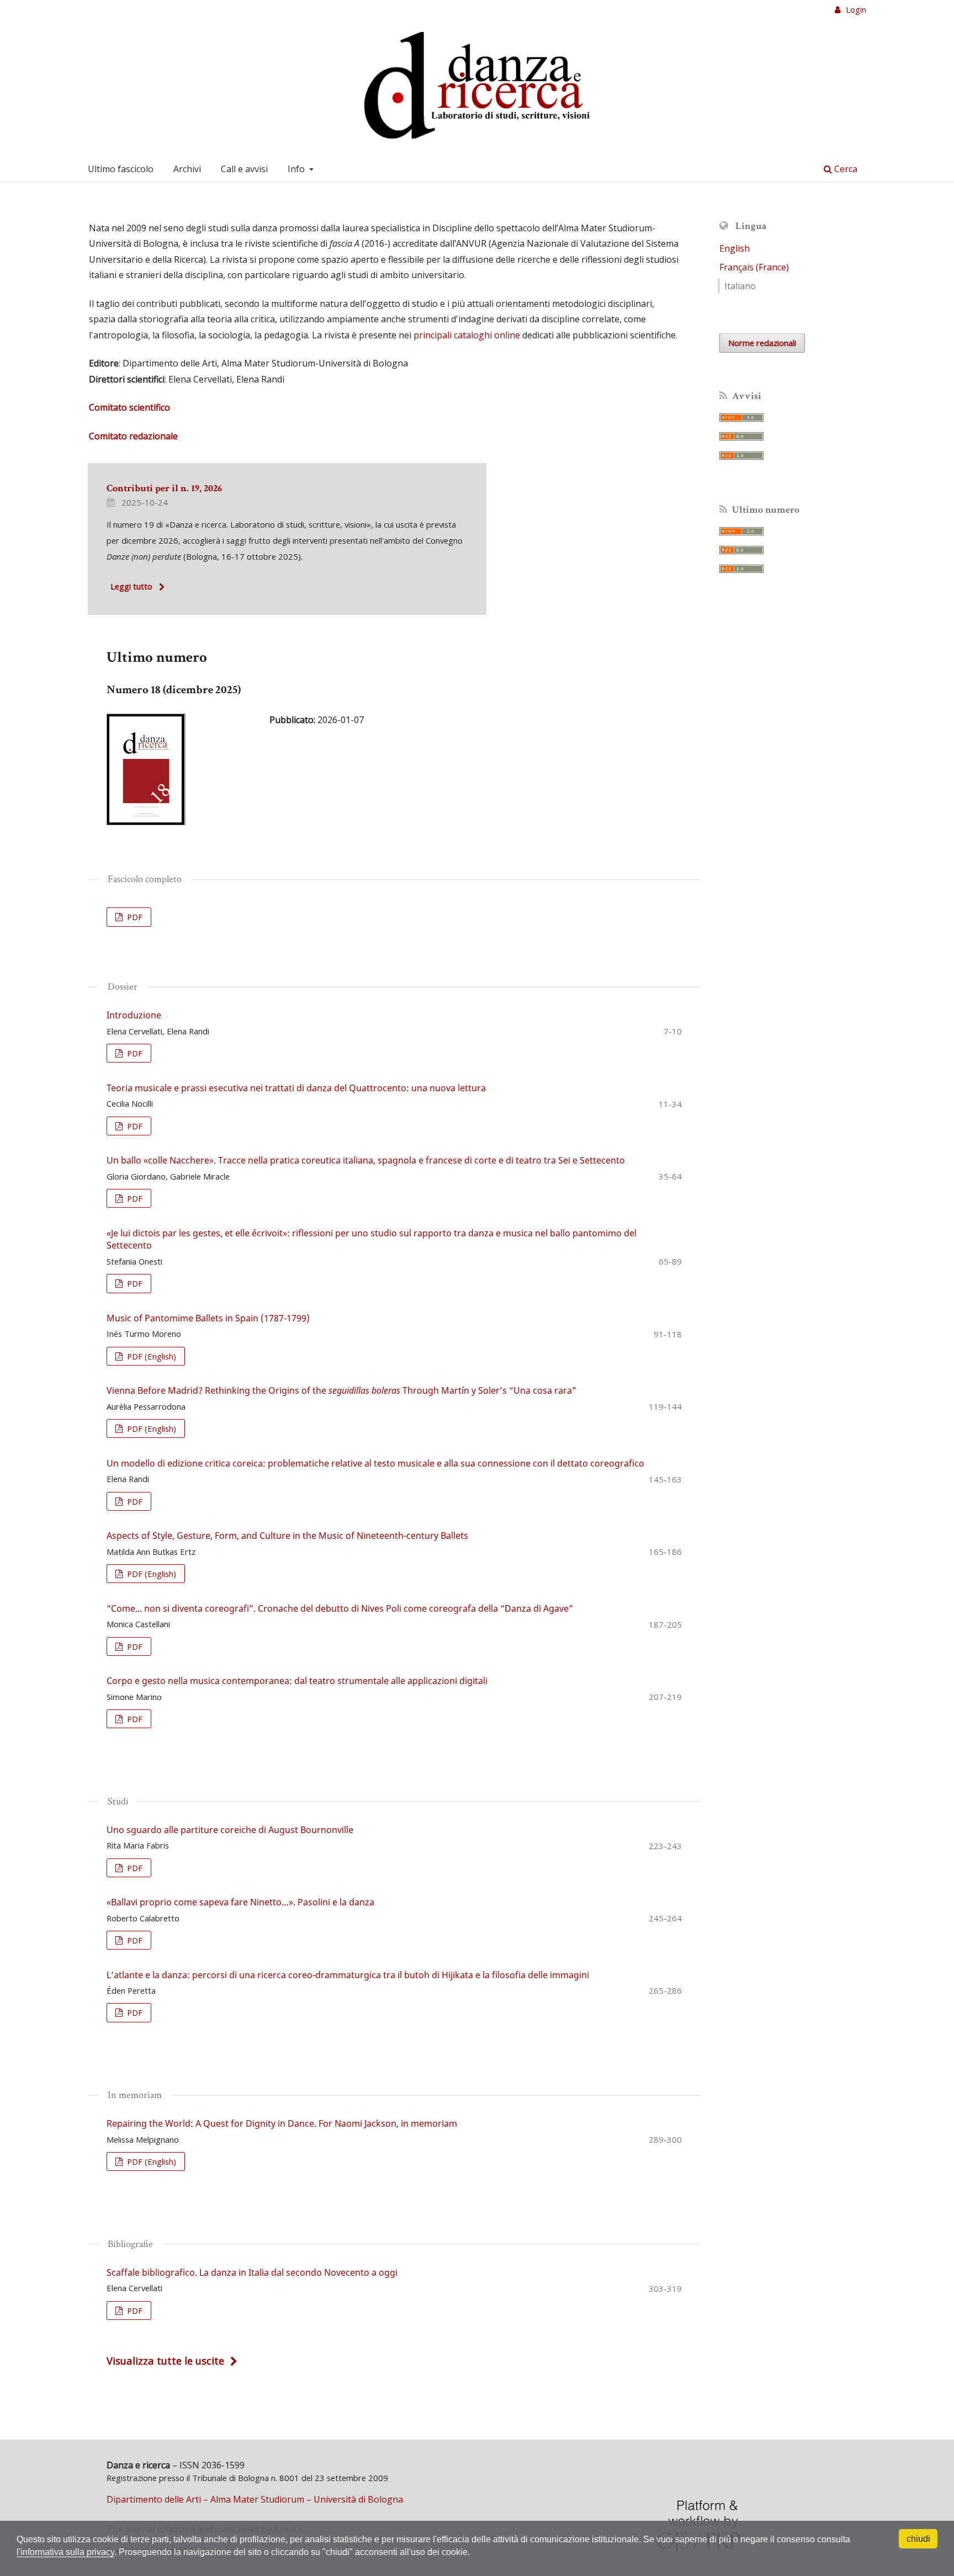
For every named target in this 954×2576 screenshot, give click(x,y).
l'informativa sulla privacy (65, 2552)
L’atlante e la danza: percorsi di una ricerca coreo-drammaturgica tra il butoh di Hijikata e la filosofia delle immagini (348, 1975)
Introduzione (134, 1015)
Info (297, 169)
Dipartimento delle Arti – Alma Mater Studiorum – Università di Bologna (255, 2499)
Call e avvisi (244, 169)
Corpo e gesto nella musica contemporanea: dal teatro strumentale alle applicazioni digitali (297, 1681)
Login (855, 9)
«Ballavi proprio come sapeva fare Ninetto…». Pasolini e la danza (240, 1902)
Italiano (740, 286)
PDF (134, 917)
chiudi (918, 2539)
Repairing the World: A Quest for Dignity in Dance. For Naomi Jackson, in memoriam (282, 2123)
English (735, 248)
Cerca (845, 169)
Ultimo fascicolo (121, 169)
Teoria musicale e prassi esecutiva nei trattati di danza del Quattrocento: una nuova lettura (296, 1088)
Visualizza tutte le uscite (165, 2360)
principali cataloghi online (467, 335)
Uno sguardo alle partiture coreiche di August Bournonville (230, 1830)
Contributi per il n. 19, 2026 (164, 488)
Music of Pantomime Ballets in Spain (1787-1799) (208, 1318)
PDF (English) (150, 1356)
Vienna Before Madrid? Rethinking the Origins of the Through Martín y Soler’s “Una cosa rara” (341, 1390)
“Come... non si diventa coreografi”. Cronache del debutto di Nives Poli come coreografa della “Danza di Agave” (340, 1608)
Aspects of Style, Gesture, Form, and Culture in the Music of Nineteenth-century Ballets (287, 1536)
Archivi (187, 169)
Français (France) (754, 267)
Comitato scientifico (129, 407)
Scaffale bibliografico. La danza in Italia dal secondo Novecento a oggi (252, 2272)
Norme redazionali (762, 343)
